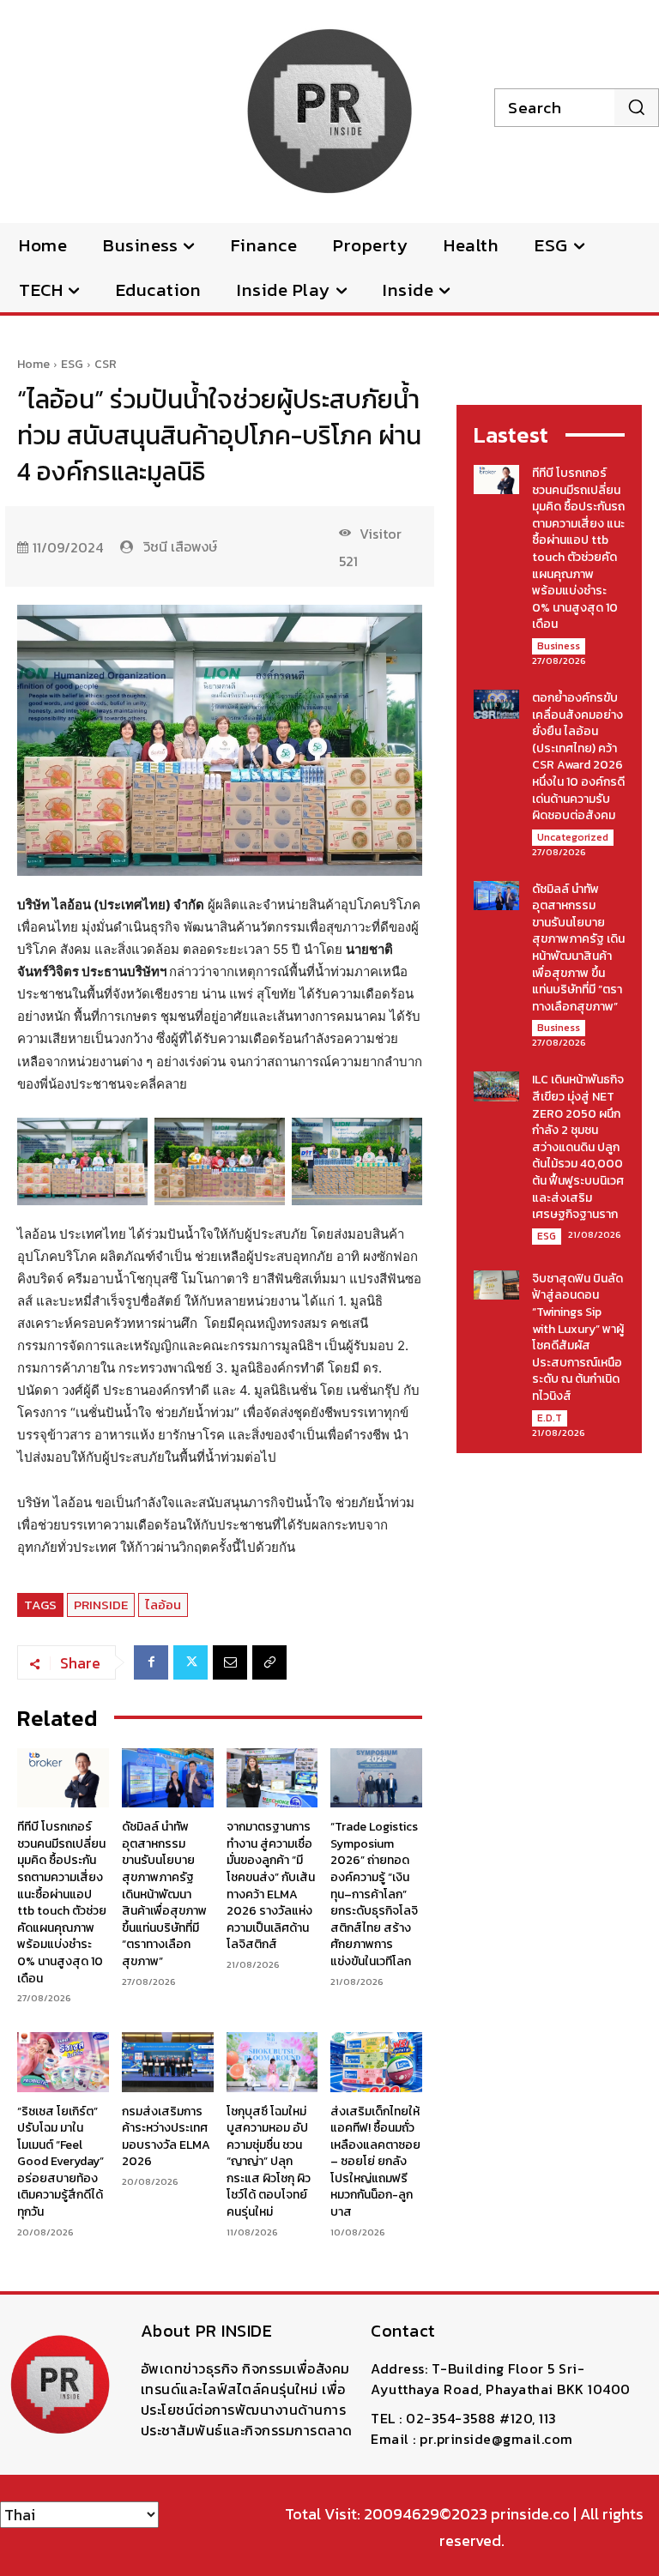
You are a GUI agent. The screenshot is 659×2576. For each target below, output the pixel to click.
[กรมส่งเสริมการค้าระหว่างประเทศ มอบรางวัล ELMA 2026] (168, 2062)
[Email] (230, 1662)
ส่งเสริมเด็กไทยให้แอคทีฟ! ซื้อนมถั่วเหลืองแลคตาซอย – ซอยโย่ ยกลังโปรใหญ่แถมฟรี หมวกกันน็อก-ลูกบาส (375, 2162)
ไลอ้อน (163, 1605)
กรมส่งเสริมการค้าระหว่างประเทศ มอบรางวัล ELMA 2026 (166, 2137)
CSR (106, 364)
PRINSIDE (101, 1605)
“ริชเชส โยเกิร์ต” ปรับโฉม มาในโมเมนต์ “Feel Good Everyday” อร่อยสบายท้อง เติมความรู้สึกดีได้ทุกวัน (60, 2162)
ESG (72, 364)
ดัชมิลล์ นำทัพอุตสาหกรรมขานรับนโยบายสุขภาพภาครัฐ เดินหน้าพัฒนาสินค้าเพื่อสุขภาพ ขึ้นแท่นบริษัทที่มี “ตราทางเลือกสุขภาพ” (164, 1894)
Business (559, 646)
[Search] (636, 107)
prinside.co (530, 2514)
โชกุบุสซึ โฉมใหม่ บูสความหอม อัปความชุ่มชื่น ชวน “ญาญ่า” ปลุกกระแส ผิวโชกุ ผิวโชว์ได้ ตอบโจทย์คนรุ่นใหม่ (269, 2162)
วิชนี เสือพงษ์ (180, 546)
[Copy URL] (269, 1662)
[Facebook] (151, 1662)
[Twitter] (190, 1662)
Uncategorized (573, 837)
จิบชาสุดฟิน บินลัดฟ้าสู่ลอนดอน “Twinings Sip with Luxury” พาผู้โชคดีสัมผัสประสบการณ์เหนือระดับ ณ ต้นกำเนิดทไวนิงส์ (578, 1337)
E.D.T (550, 1418)
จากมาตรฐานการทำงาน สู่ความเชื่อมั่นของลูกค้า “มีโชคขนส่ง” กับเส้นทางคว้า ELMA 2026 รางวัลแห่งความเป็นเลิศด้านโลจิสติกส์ (271, 1885)
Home (33, 364)
